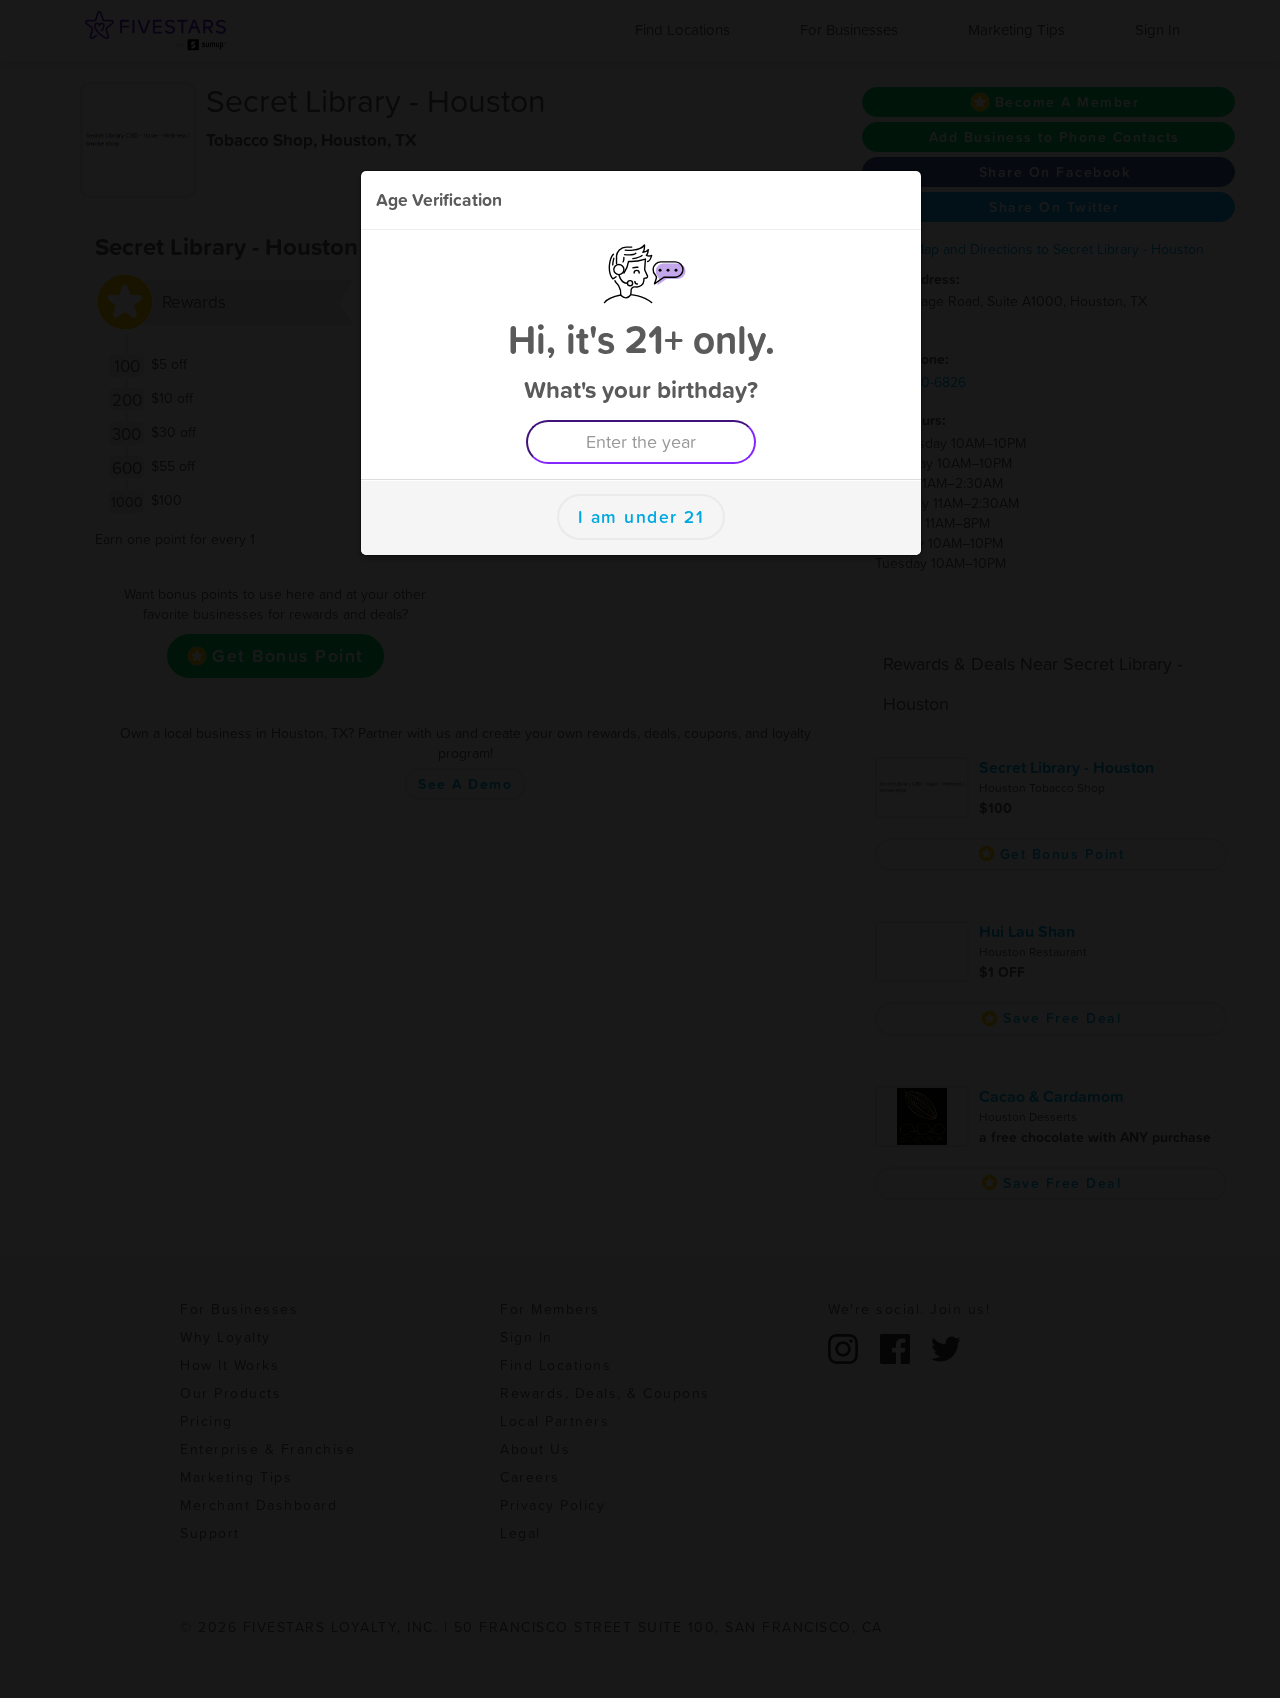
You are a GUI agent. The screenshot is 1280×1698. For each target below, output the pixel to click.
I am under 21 (641, 517)
